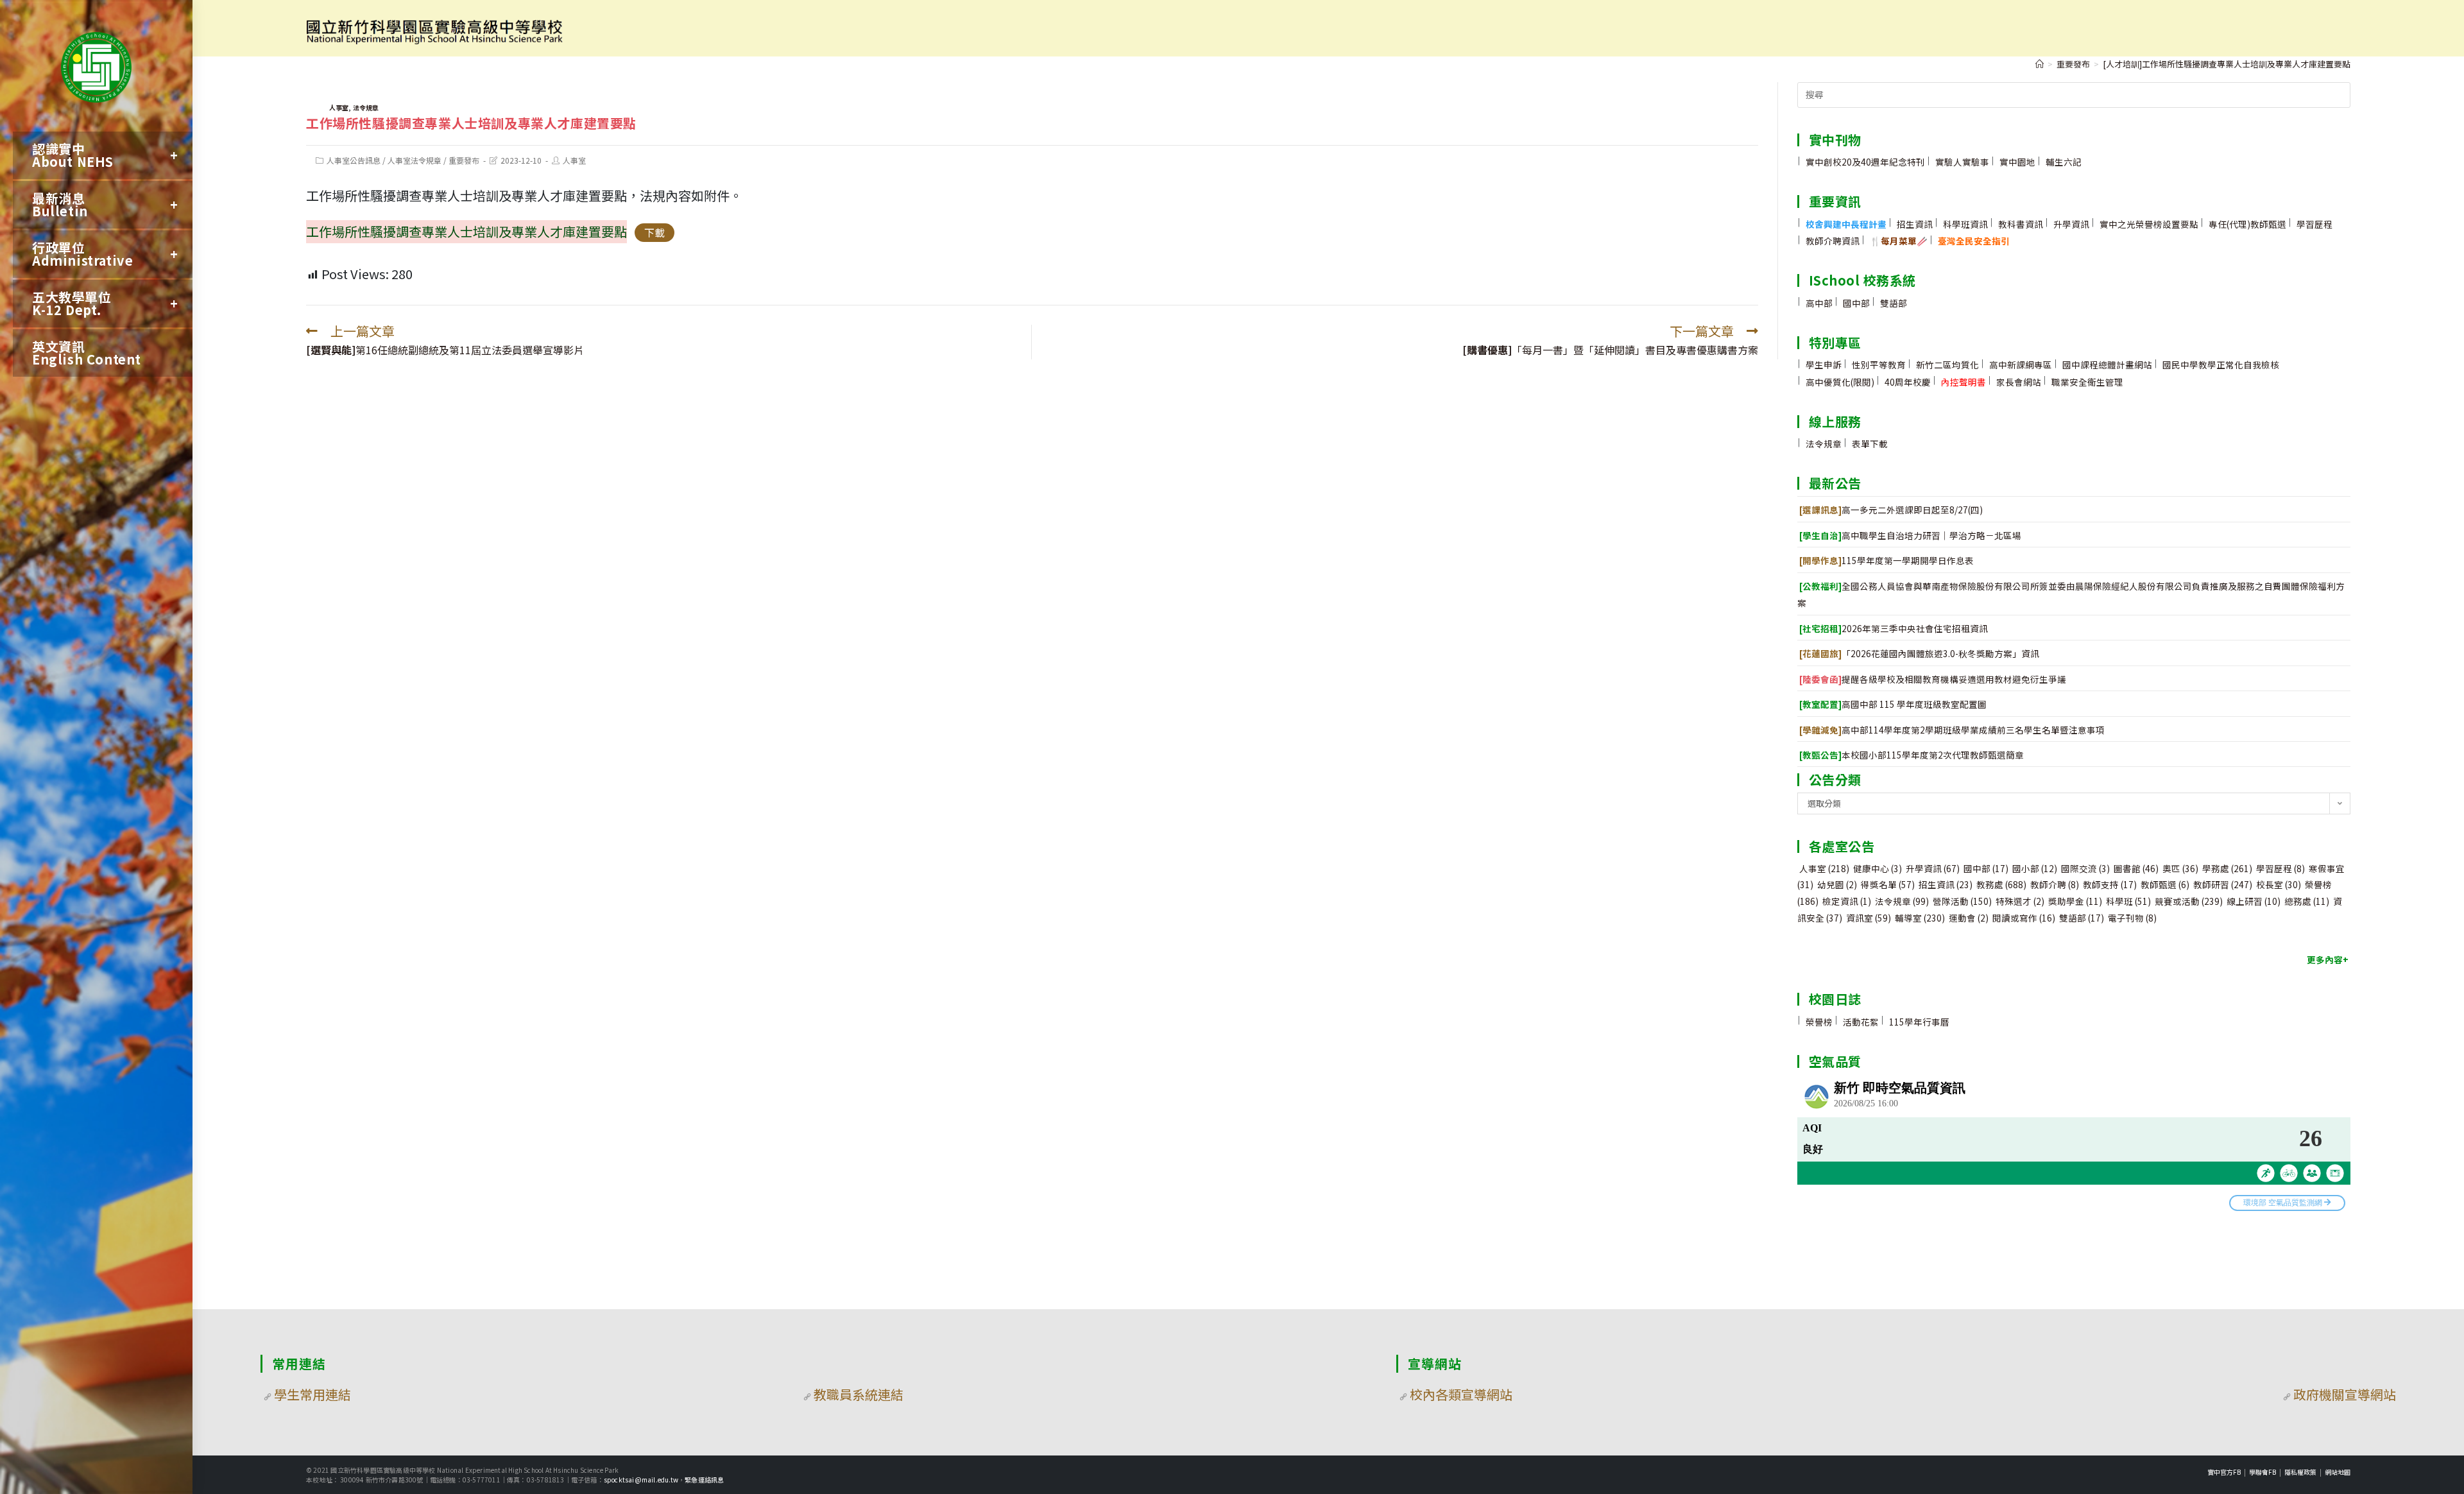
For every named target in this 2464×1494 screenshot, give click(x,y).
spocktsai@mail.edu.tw (641, 1480)
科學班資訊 (1965, 224)
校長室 (2279, 884)
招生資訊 (1915, 224)
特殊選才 (2020, 901)
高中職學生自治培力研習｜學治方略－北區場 (1910, 535)
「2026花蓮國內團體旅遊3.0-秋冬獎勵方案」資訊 (1919, 653)
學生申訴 (1824, 365)
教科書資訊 (2021, 224)
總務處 (2307, 901)
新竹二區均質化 (1947, 365)
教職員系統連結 (859, 1394)
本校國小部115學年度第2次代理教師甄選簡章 (1912, 755)
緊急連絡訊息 (704, 1480)
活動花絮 (1861, 1022)
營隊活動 (1962, 901)
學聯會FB (2263, 1472)
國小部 (2035, 868)
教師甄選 (2165, 884)
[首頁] (2040, 64)
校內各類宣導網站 (1461, 1394)
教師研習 (2223, 884)
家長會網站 (2019, 382)
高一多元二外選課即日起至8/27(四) (1891, 510)
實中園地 (2017, 162)
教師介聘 (2055, 884)
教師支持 (2110, 884)
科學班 (2128, 901)
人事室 (339, 107)
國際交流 (2085, 868)
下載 (654, 232)
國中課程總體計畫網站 (2107, 365)
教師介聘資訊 (1833, 241)
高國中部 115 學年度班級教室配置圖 (1893, 704)
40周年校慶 (1908, 382)
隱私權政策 (2300, 1472)
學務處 (2227, 868)
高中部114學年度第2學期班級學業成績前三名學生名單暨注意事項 (1952, 730)
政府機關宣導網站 (2345, 1394)
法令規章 (366, 107)
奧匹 (2180, 868)
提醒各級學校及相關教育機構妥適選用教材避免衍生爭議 (1933, 679)
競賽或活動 (2189, 901)
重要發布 (464, 160)
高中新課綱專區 (2021, 365)
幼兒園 (1837, 884)
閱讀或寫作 (2024, 918)
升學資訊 (2071, 224)
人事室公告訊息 (354, 160)
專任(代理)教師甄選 (2247, 224)
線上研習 (2254, 901)
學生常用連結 (312, 1394)
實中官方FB (2224, 1472)
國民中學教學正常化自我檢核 (2221, 365)
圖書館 (2136, 868)
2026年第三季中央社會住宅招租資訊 (1894, 628)
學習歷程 (2314, 224)
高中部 (1819, 303)
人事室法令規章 (415, 160)
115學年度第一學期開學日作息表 (1887, 560)
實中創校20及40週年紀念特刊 (1865, 162)
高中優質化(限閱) (1840, 382)
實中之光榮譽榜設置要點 (2149, 224)
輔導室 (1920, 918)
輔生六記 (2064, 162)
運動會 (1969, 918)
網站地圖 (2338, 1472)
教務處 (2001, 884)
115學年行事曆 (1919, 1022)
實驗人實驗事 (1962, 162)
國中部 (1856, 303)
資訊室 (1869, 918)
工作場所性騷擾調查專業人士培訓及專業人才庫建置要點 (466, 231)
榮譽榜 (1819, 1022)
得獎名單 (1888, 884)
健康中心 (1878, 868)
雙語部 (1894, 303)
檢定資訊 (1847, 901)
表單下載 (1870, 443)
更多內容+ (2328, 959)
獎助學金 (2075, 901)
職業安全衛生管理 (2087, 382)
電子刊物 (2132, 918)
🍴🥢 (1899, 241)
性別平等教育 (1879, 365)
